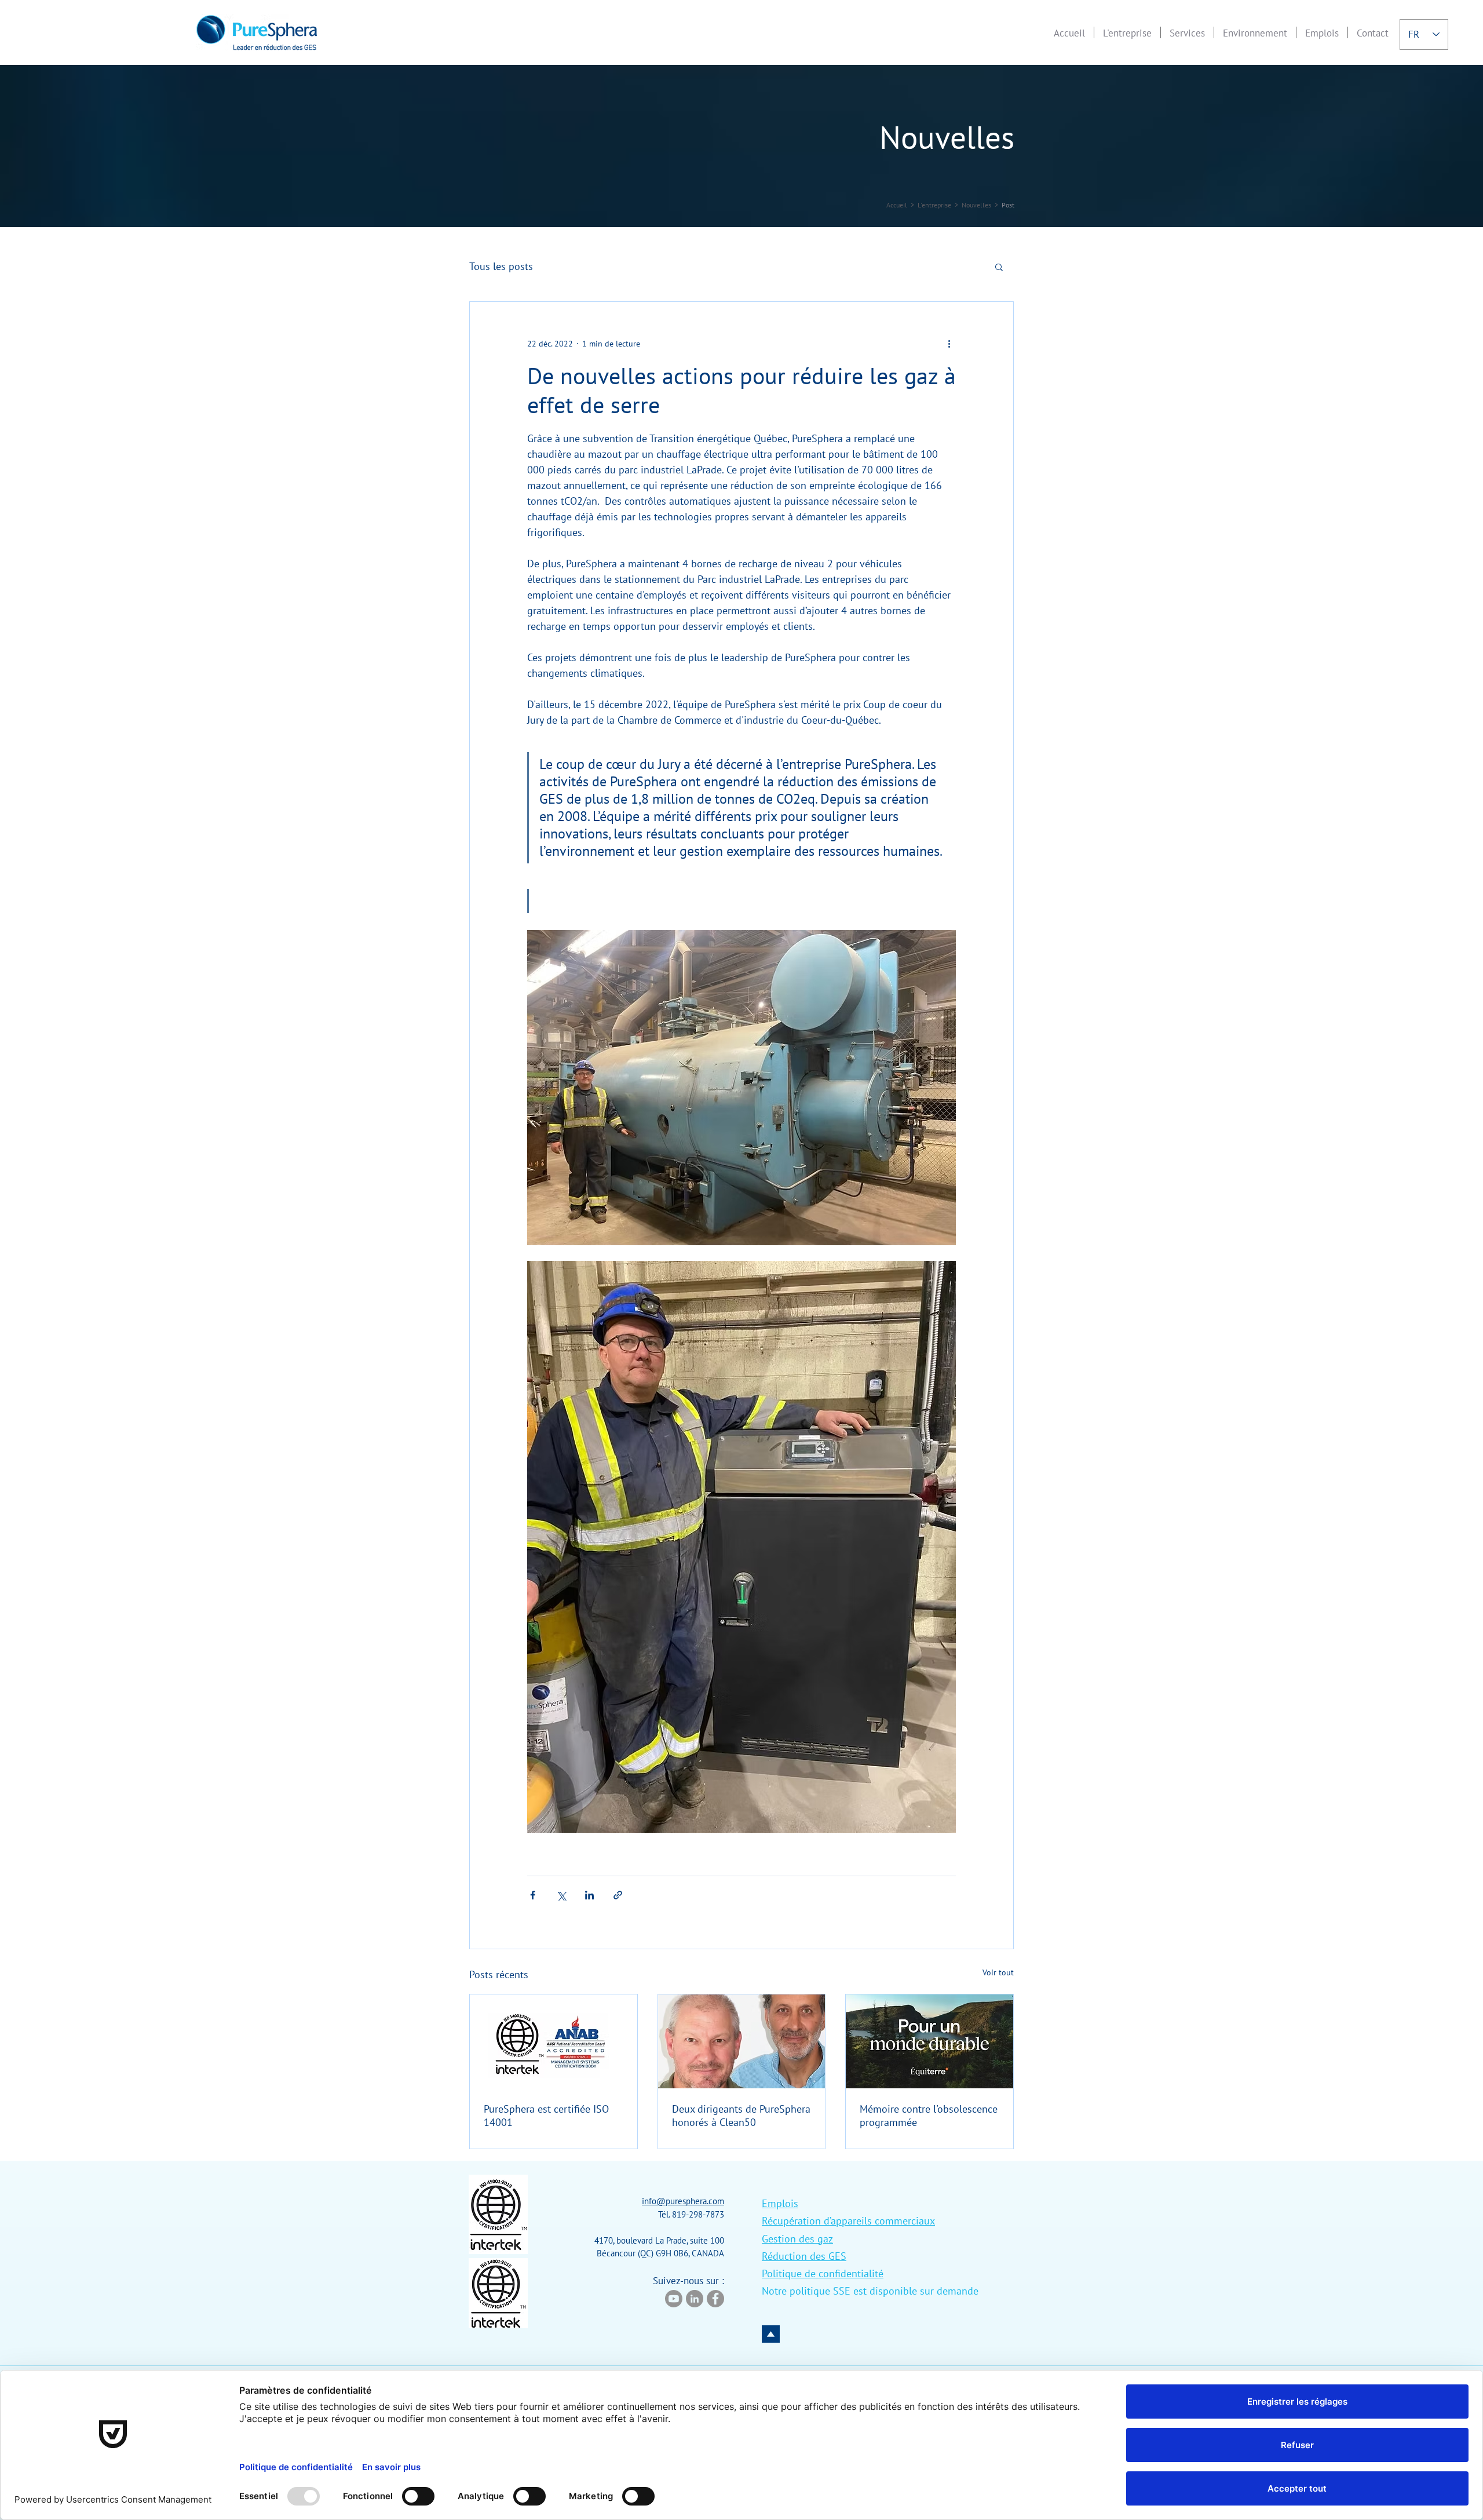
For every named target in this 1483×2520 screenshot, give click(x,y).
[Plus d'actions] (949, 344)
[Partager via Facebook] (533, 1895)
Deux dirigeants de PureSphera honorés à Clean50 (741, 2116)
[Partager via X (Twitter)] (561, 1895)
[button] (1127, 32)
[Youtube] (674, 2299)
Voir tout (998, 1972)
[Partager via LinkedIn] (589, 1895)
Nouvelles (976, 205)
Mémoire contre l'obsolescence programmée (929, 2116)
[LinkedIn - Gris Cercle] (695, 2299)
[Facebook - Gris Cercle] (715, 2299)
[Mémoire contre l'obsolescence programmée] (929, 2041)
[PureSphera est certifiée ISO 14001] (554, 2041)
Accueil (897, 205)
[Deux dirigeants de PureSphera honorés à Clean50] (742, 2041)
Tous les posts (501, 266)
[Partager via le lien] (618, 1895)
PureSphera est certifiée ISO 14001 (546, 2116)
